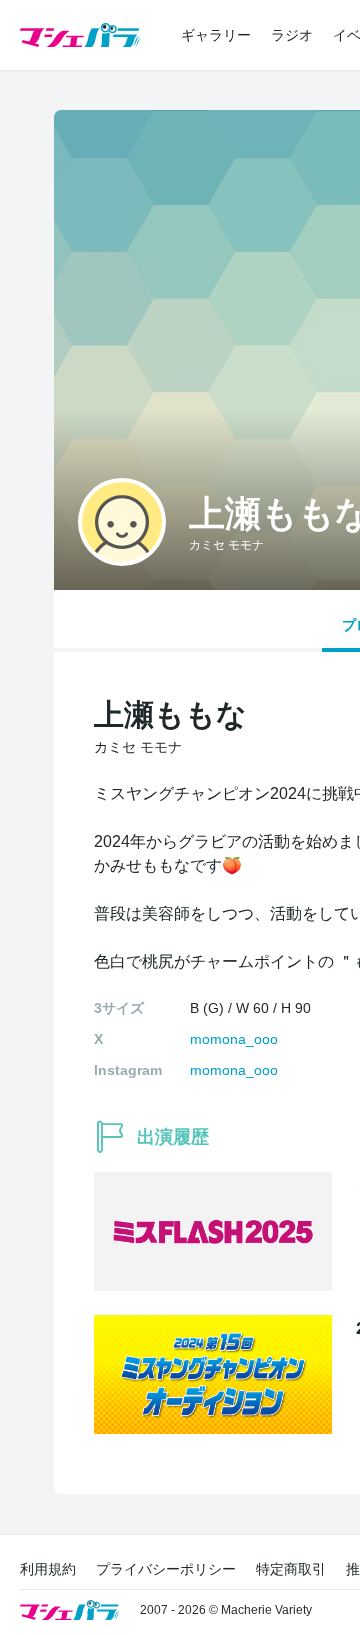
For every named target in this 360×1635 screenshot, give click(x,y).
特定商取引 (291, 1569)
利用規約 (48, 1569)
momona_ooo (234, 1039)
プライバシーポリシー (166, 1569)
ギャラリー (216, 35)
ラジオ (292, 35)
